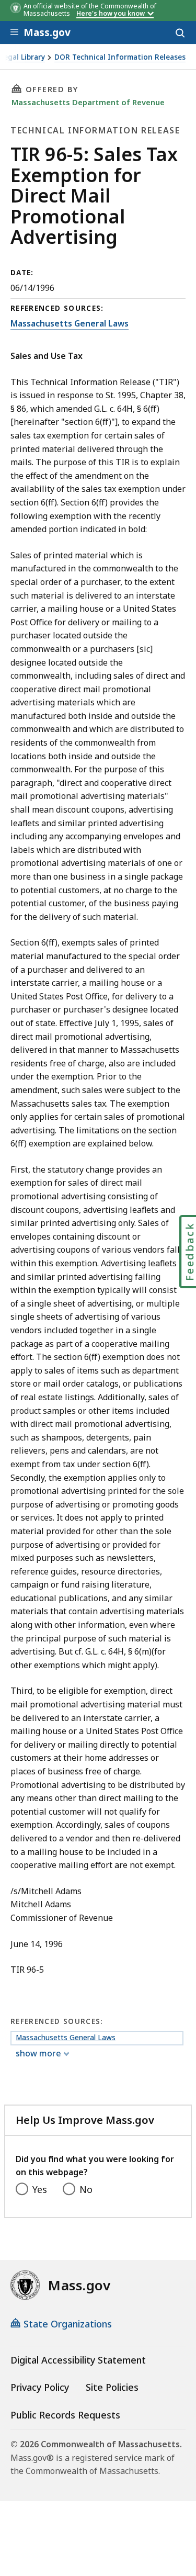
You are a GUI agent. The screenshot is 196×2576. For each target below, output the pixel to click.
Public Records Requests (65, 2415)
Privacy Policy (40, 2387)
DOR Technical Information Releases (120, 57)
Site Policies (112, 2387)
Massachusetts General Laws (70, 323)
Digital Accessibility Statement (78, 2360)
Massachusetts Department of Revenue (88, 102)
